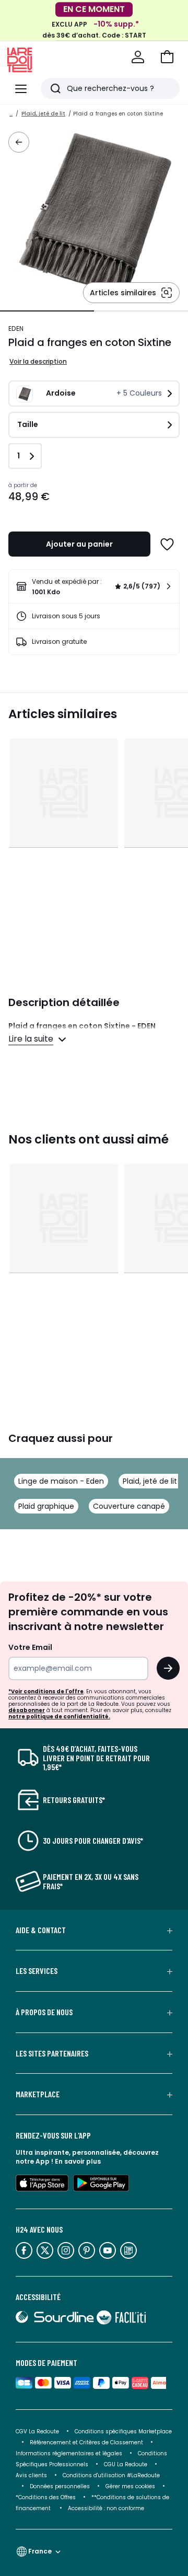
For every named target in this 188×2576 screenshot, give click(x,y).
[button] (167, 57)
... (11, 114)
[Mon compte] (138, 57)
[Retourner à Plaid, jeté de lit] (19, 142)
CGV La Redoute (37, 2431)
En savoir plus (78, 2161)
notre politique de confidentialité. (59, 1717)
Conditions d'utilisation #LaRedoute (111, 2475)
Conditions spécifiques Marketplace (123, 2431)
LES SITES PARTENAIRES (52, 2053)
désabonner (27, 1710)
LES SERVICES (37, 1971)
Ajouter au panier (79, 544)
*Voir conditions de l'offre (46, 1691)
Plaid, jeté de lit (43, 114)
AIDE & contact (41, 1930)
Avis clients (31, 2475)
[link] (94, 586)
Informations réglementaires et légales (69, 2453)
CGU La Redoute (126, 2464)
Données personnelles (60, 2486)
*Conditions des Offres (46, 2497)
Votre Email (30, 1647)
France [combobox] (40, 2551)
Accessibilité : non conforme (106, 2508)
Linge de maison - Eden (61, 1481)
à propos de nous (44, 2012)
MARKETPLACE (38, 2094)
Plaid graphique (46, 1506)
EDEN (16, 328)
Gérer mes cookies (130, 2486)
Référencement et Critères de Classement (86, 2442)
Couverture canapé (129, 1506)
